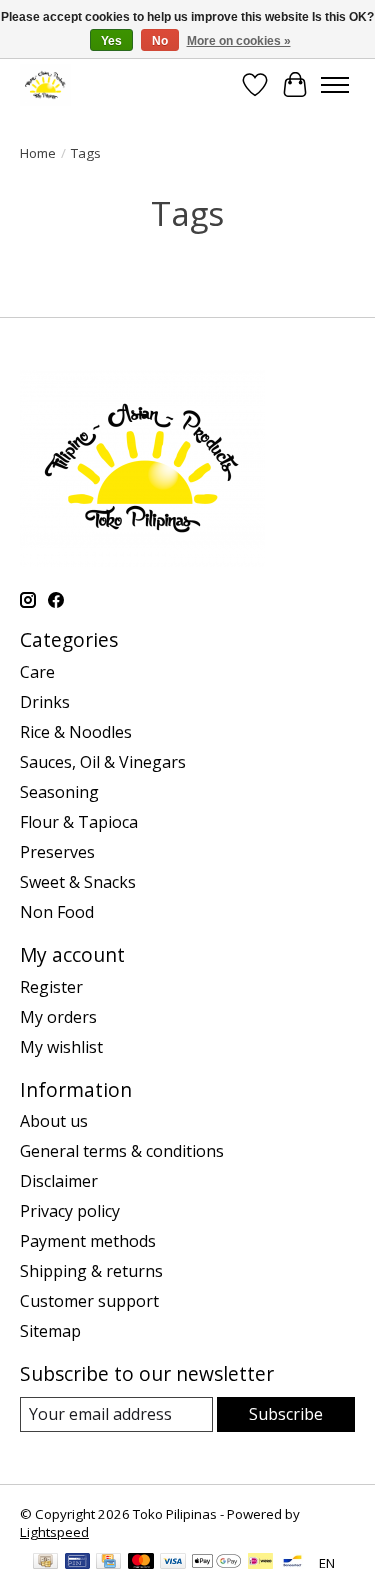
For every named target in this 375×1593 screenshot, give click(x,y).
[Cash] (45, 1563)
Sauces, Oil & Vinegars (103, 762)
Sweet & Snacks (78, 882)
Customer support (89, 1301)
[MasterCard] (141, 1563)
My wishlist (61, 1047)
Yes (111, 41)
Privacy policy (70, 1211)
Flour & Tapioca (79, 822)
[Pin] (77, 1563)
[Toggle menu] (335, 85)
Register (51, 987)
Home (38, 153)
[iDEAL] (260, 1563)
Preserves (57, 852)
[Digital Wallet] (216, 1563)
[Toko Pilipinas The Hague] (45, 84)
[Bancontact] (292, 1563)
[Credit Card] (108, 1563)
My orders (58, 1017)
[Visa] (173, 1563)
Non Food (57, 912)
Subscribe (286, 1414)
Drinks (45, 702)
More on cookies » (239, 41)
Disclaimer (59, 1181)
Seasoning (59, 792)
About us (54, 1121)
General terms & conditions (122, 1151)
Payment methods (88, 1241)
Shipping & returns (91, 1271)
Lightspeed (54, 1532)
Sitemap (50, 1331)
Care (37, 672)
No (160, 41)
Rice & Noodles (76, 732)
